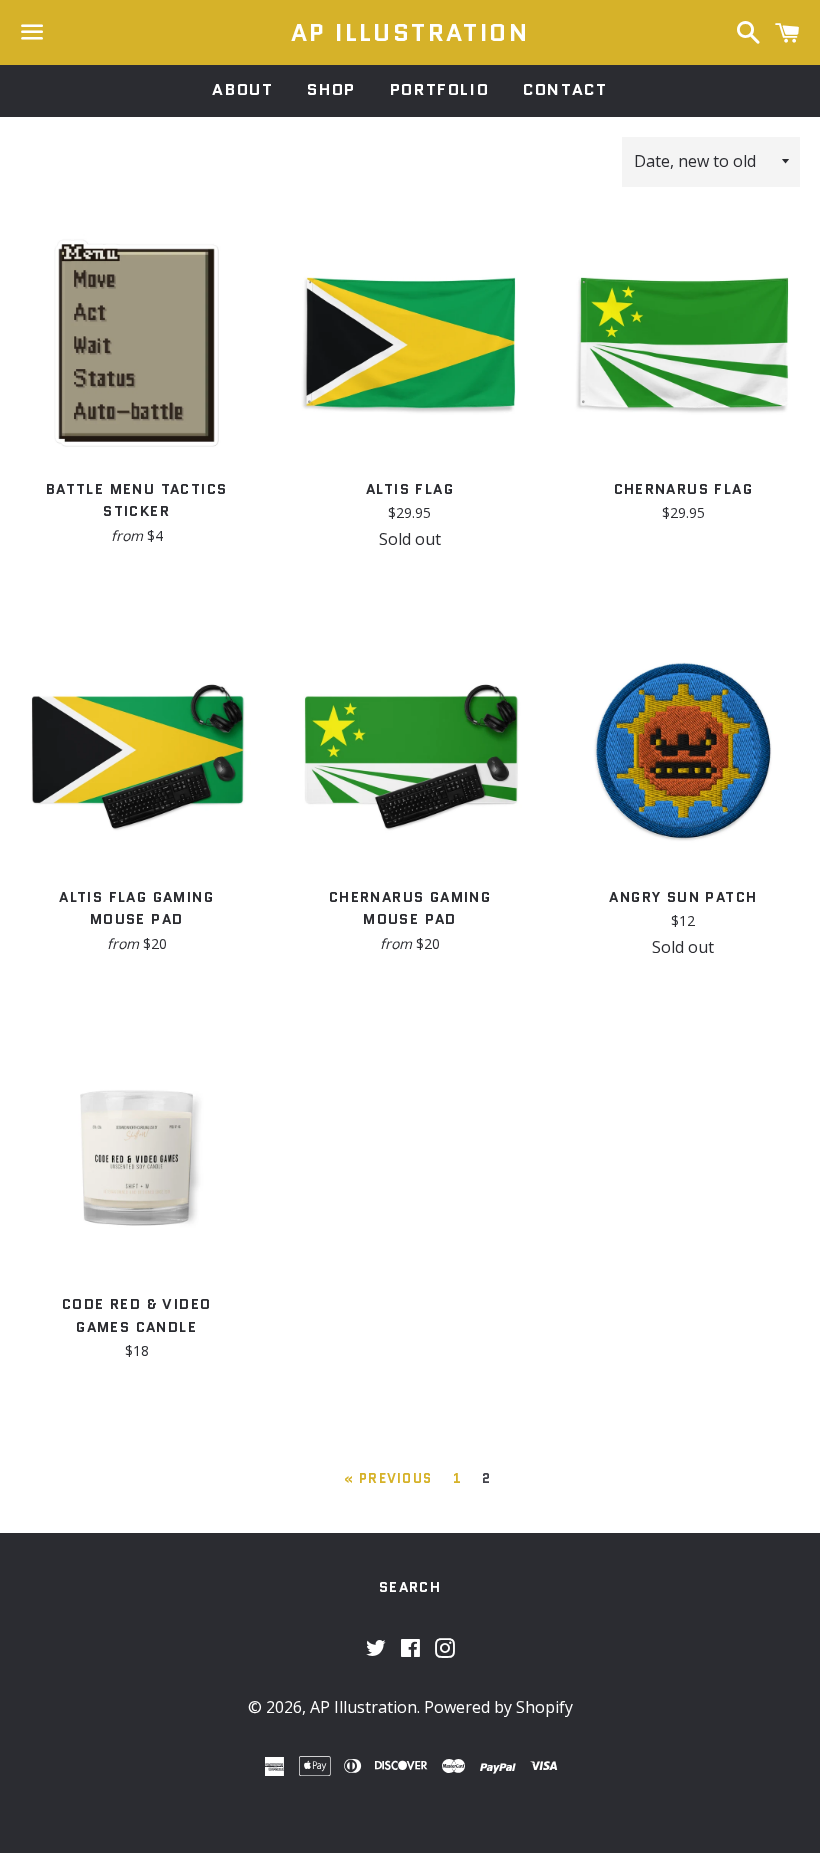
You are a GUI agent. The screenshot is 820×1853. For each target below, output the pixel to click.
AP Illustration (410, 33)
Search (410, 1587)
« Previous (388, 1478)
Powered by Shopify (498, 1707)
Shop (331, 89)
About (242, 89)
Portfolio (439, 89)
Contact (565, 89)
